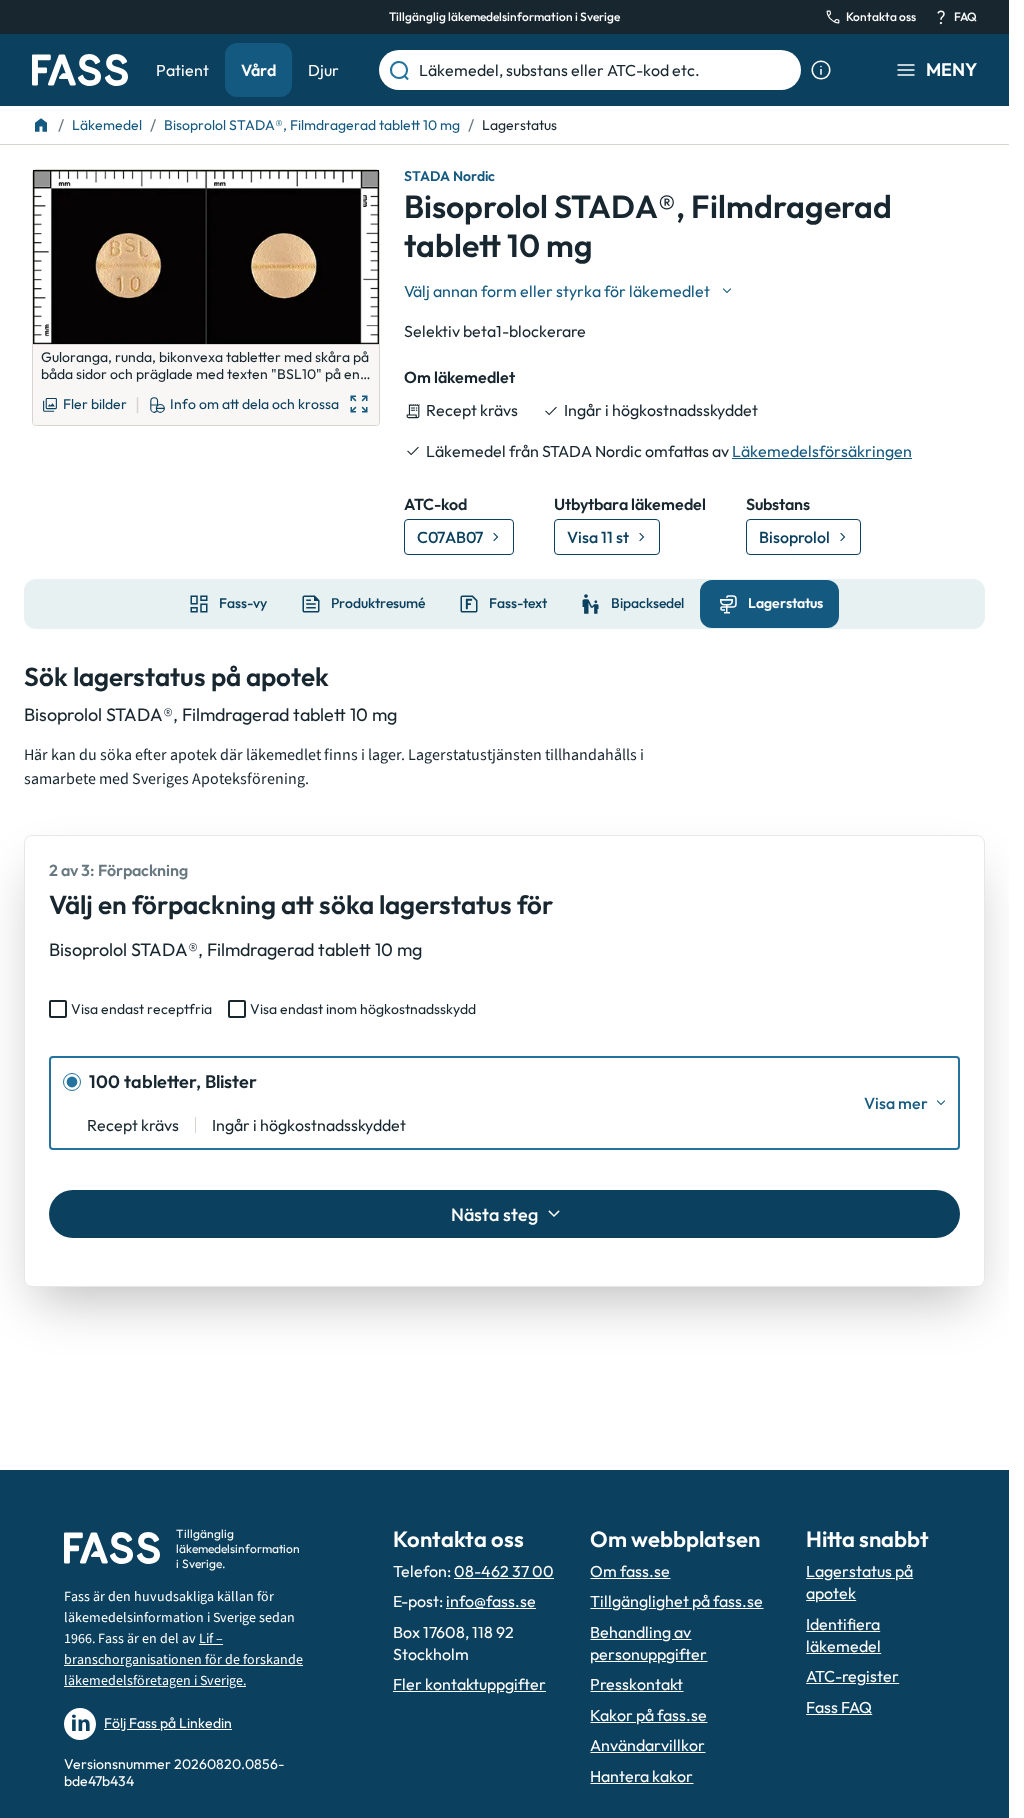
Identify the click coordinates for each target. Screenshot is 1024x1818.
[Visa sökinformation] (821, 70)
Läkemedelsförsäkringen (822, 451)
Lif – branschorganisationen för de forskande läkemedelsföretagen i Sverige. (183, 1660)
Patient (182, 70)
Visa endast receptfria (141, 1009)
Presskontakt (636, 1684)
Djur (323, 70)
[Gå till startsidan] (80, 70)
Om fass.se (630, 1571)
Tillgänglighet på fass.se (676, 1601)
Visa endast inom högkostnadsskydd (363, 1009)
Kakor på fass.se (648, 1715)
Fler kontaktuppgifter (469, 1684)
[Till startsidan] (41, 125)
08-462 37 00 (504, 1571)
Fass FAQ (839, 1707)
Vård (258, 70)
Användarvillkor (647, 1745)
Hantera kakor (641, 1776)
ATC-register (852, 1676)
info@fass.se (491, 1601)
